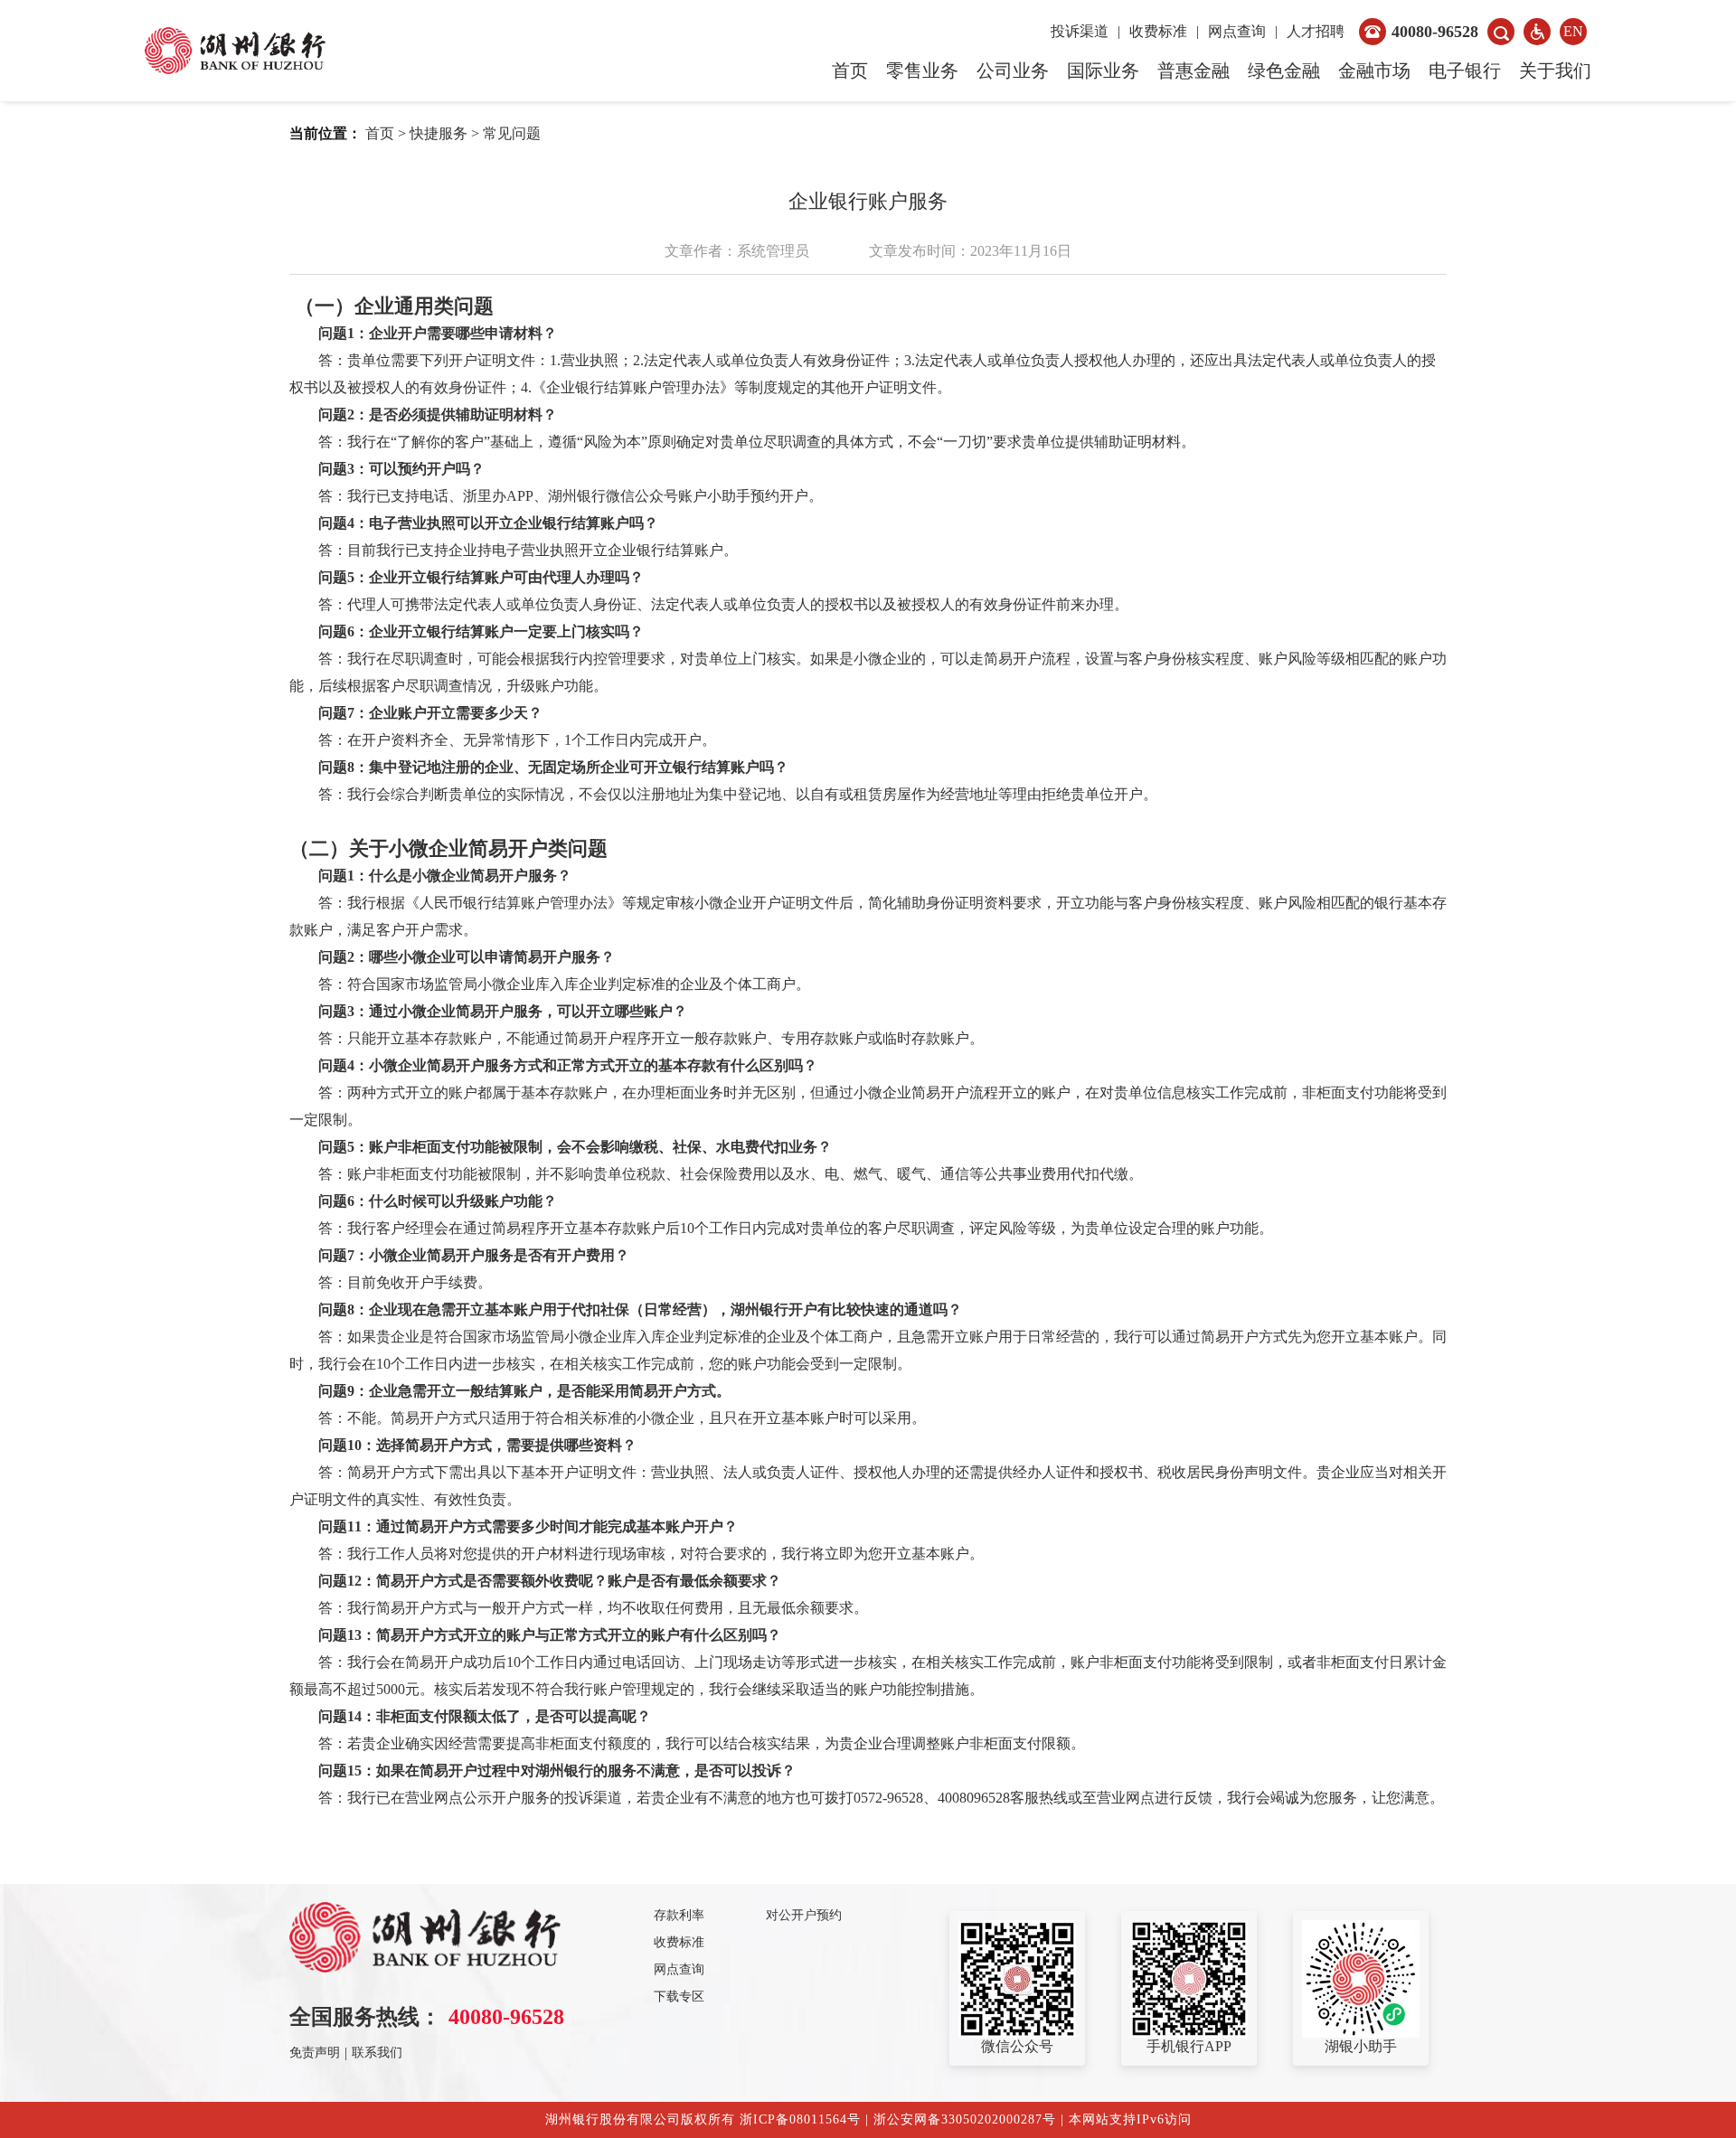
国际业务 (1103, 71)
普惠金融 (1193, 71)
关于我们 (1555, 71)
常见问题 (512, 133)
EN (1573, 31)
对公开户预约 (804, 1915)
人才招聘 (1316, 31)
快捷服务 (439, 133)
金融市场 (1374, 71)
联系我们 (377, 2053)
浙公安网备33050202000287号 (965, 2119)
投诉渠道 (1080, 31)
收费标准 (1158, 31)
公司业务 (1013, 71)
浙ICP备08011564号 (802, 2119)
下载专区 (679, 1997)
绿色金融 (1284, 71)
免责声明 (315, 2053)
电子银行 (1465, 71)
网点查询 (1237, 31)
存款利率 (679, 1915)
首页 (850, 71)
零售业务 (922, 71)
